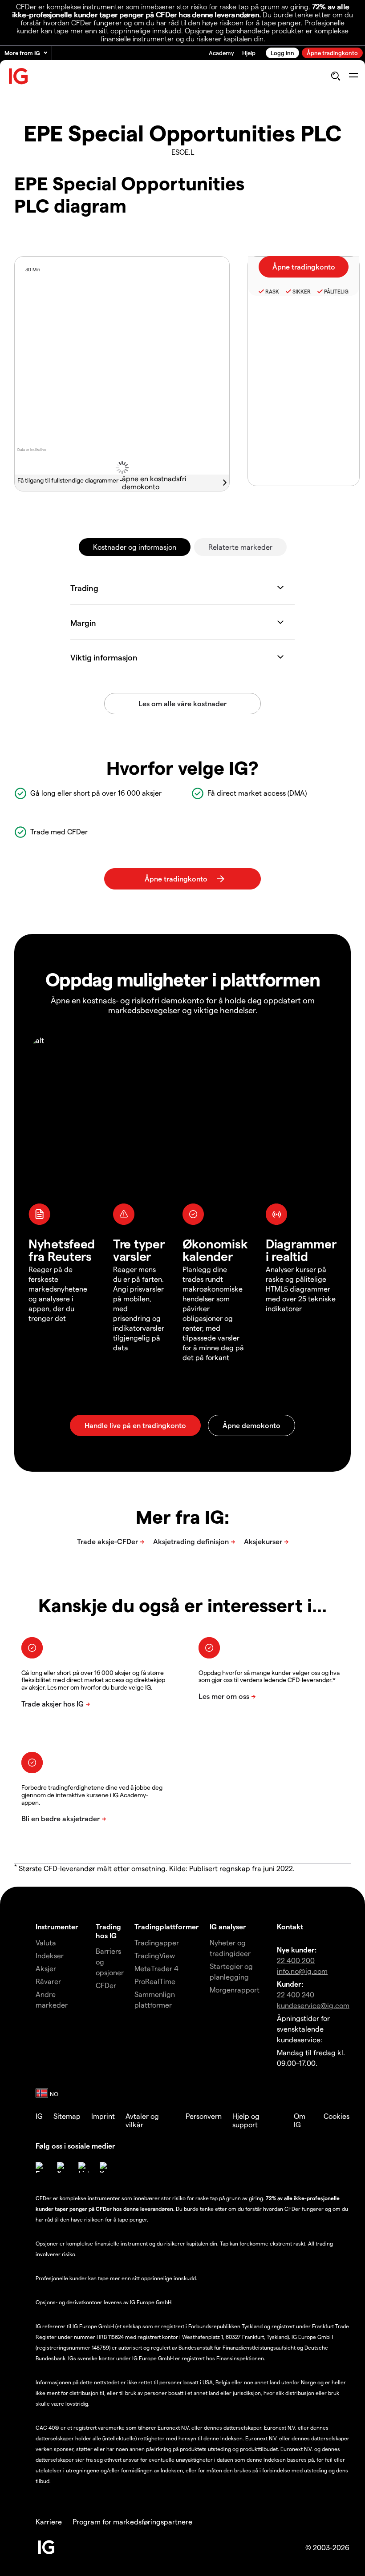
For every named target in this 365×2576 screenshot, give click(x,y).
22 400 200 (296, 1960)
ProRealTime (155, 1981)
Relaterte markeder (240, 547)
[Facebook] (41, 2167)
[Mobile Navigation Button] (353, 76)
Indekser (50, 1955)
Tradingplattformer (167, 1926)
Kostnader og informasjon (135, 547)
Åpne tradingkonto (332, 53)
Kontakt (290, 1926)
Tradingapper (157, 1942)
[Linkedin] (84, 2167)
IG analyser (228, 1926)
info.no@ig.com (302, 1971)
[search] (335, 76)
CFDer (106, 1985)
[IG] (19, 76)
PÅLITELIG (336, 291)
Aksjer (46, 1968)
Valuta (46, 1942)
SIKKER (302, 291)
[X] (62, 2167)
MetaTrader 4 (156, 1968)
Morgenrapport (235, 1990)
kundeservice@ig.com (313, 2005)
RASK (272, 291)
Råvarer (48, 1981)
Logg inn (282, 53)
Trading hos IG (108, 1931)
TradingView (155, 1955)
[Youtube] (105, 2167)
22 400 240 (296, 1994)
